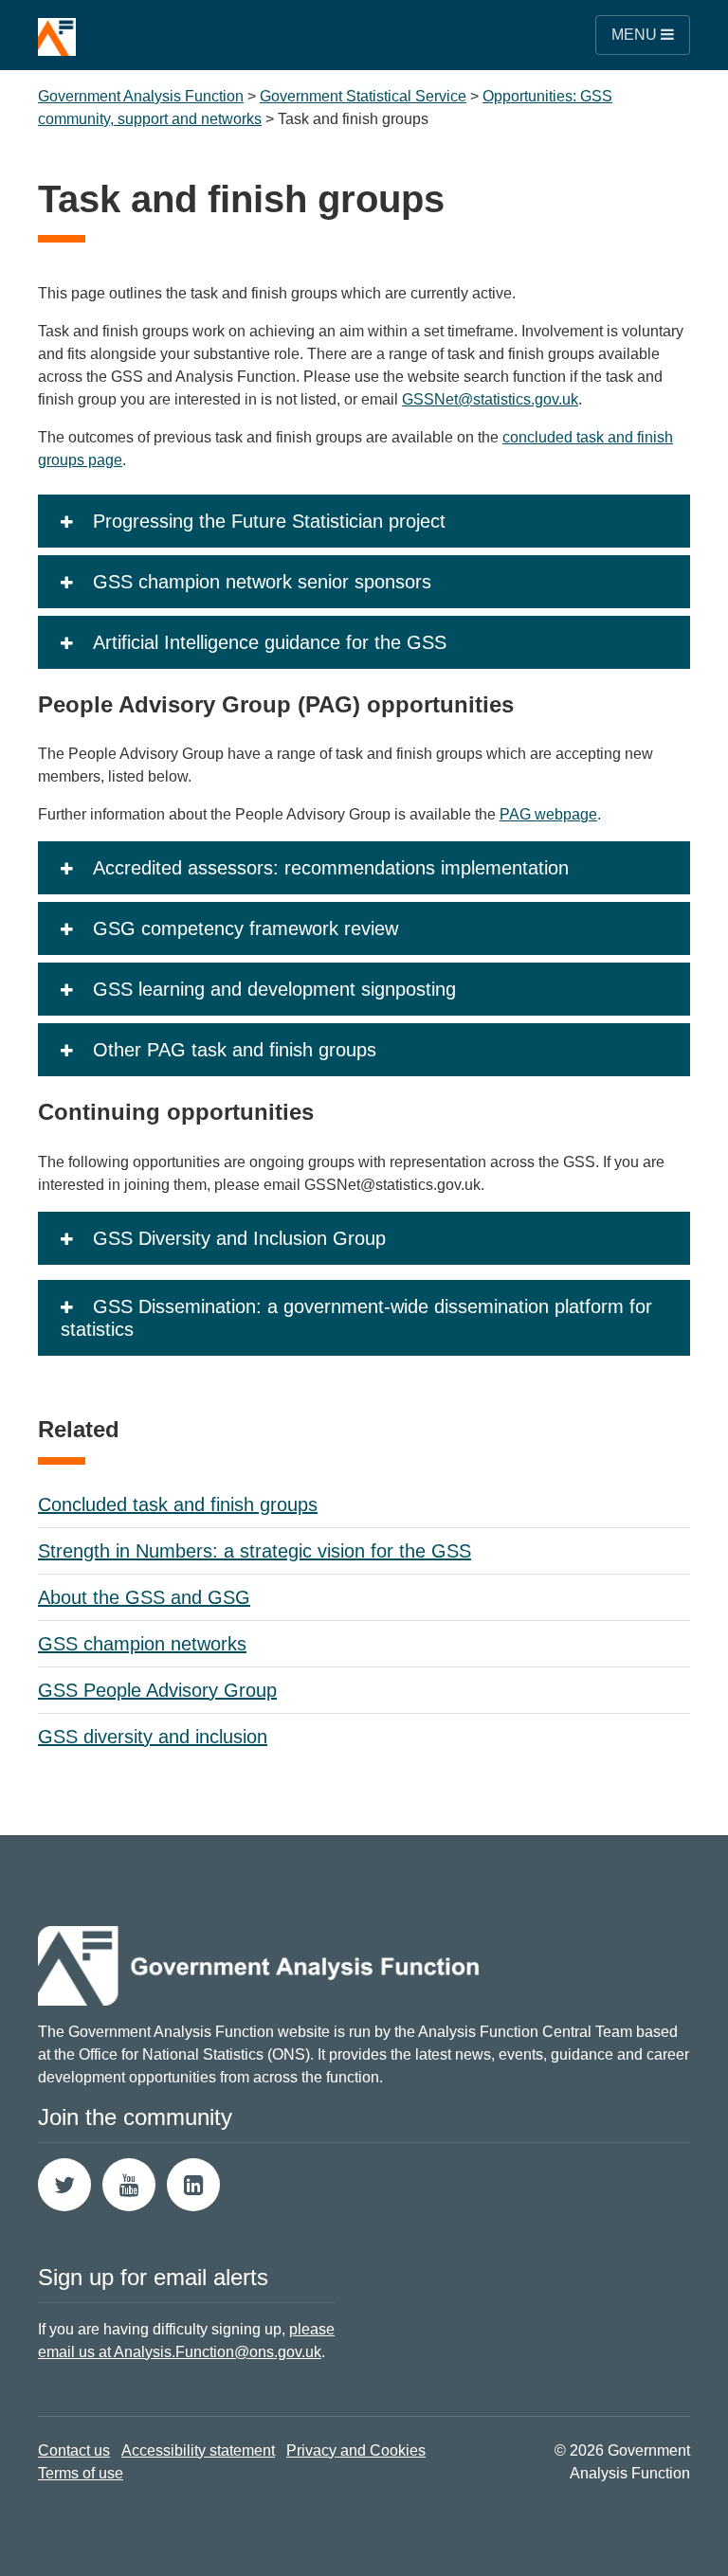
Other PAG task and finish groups (235, 1050)
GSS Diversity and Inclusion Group (239, 1238)
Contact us (74, 2450)
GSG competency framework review (246, 928)
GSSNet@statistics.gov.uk (490, 399)
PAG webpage (548, 814)
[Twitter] (64, 2185)
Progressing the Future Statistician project (269, 521)
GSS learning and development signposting (274, 989)
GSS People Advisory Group (157, 1690)
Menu (636, 35)
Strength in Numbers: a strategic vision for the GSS (255, 1551)
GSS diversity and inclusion (153, 1737)
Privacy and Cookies (356, 2450)
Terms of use (81, 2473)
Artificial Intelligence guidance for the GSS (270, 642)
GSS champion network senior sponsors (262, 582)
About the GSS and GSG (144, 1597)
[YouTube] (129, 2185)
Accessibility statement (198, 2450)
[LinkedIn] (193, 2185)
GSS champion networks (142, 1644)
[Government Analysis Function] (57, 28)
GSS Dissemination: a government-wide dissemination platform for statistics (356, 1318)
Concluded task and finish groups (178, 1504)
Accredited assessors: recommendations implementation (331, 868)
